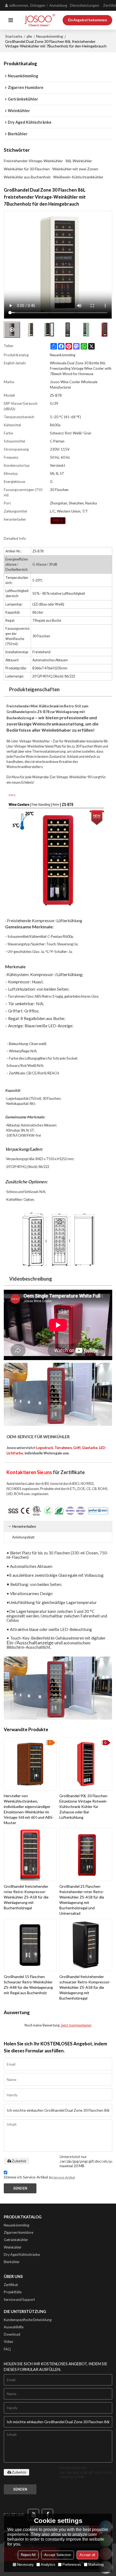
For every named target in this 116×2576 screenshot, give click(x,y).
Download (12, 2334)
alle (29, 36)
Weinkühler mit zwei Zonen (75, 169)
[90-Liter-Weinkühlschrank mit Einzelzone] (58, 1688)
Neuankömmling (50, 36)
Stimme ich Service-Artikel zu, (39, 2177)
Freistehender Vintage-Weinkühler (33, 161)
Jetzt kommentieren (76, 2025)
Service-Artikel (64, 2177)
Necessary (25, 2565)
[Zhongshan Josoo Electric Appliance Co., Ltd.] (40, 20)
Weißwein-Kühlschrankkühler (78, 177)
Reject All (28, 2555)
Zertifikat (11, 2285)
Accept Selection (58, 2555)
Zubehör (19, 2161)
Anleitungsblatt (23, 1537)
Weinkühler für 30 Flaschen (27, 169)
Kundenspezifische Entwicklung (28, 2320)
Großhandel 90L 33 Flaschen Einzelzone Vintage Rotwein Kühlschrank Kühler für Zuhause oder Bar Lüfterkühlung (83, 1806)
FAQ (7, 2349)
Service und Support (19, 2300)
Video (8, 2342)
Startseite (14, 36)
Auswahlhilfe (14, 2327)
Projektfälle (13, 2292)
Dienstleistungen (85, 5)
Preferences (72, 2565)
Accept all (87, 2555)
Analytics (48, 2565)
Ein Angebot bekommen (87, 20)
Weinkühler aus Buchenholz (27, 177)
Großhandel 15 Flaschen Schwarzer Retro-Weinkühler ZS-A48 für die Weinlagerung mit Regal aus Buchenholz (28, 1985)
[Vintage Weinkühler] (58, 1394)
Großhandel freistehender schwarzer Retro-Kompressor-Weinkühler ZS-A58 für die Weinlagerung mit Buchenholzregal (85, 1987)
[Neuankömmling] (58, 521)
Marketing (96, 2565)
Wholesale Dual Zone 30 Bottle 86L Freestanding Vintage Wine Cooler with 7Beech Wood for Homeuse (81, 368)
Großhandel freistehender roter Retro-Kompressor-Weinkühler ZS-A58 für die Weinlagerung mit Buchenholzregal (26, 1897)
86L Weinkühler (79, 161)
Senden (20, 2188)
